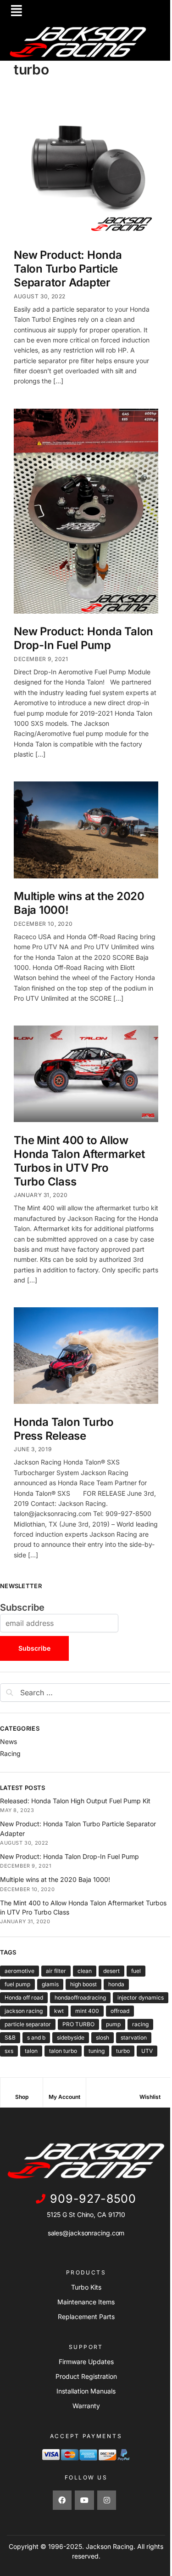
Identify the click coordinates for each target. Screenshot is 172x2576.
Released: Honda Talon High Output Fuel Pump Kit (75, 1801)
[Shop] (22, 2089)
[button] (17, 11)
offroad (120, 2011)
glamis (50, 1984)
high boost (83, 1984)
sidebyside (71, 2037)
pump (113, 2024)
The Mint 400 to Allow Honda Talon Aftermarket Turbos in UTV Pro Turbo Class (79, 1161)
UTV (147, 2051)
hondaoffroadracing (80, 1998)
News (8, 1741)
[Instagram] (107, 2500)
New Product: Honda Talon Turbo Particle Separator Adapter (68, 269)
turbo (123, 2051)
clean (85, 1971)
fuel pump (17, 1984)
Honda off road (24, 1998)
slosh (103, 2037)
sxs (9, 2051)
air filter (56, 1971)
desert (111, 1971)
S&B (10, 2037)
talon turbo (63, 2051)
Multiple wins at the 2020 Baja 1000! (55, 1879)
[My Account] (64, 2089)
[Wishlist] (150, 2089)
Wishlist (150, 2097)
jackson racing (24, 2011)
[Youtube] (84, 2500)
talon (31, 2051)
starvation (134, 2037)
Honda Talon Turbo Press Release (64, 1429)
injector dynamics (141, 1998)
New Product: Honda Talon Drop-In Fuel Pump (83, 638)
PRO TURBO (78, 2024)
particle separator (28, 2024)
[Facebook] (62, 2500)
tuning (97, 2051)
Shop (22, 2097)
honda (116, 1984)
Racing (10, 1753)
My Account (64, 2097)
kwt (59, 2011)
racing (140, 2024)
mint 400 (87, 2011)
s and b (36, 2037)
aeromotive (19, 1971)
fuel (136, 1971)
